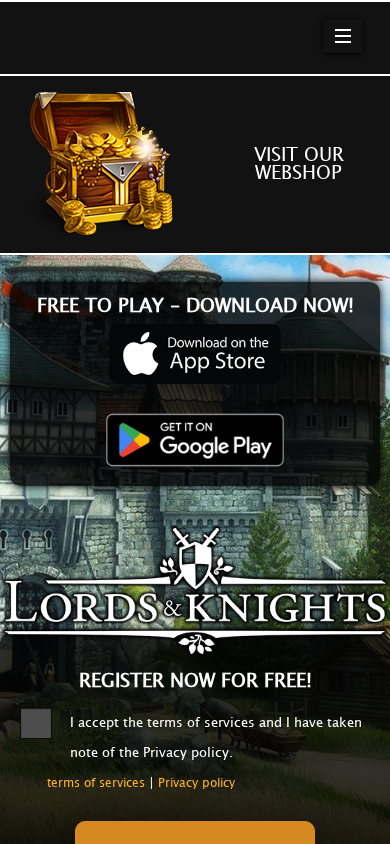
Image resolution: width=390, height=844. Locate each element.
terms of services (96, 783)
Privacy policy (196, 783)
